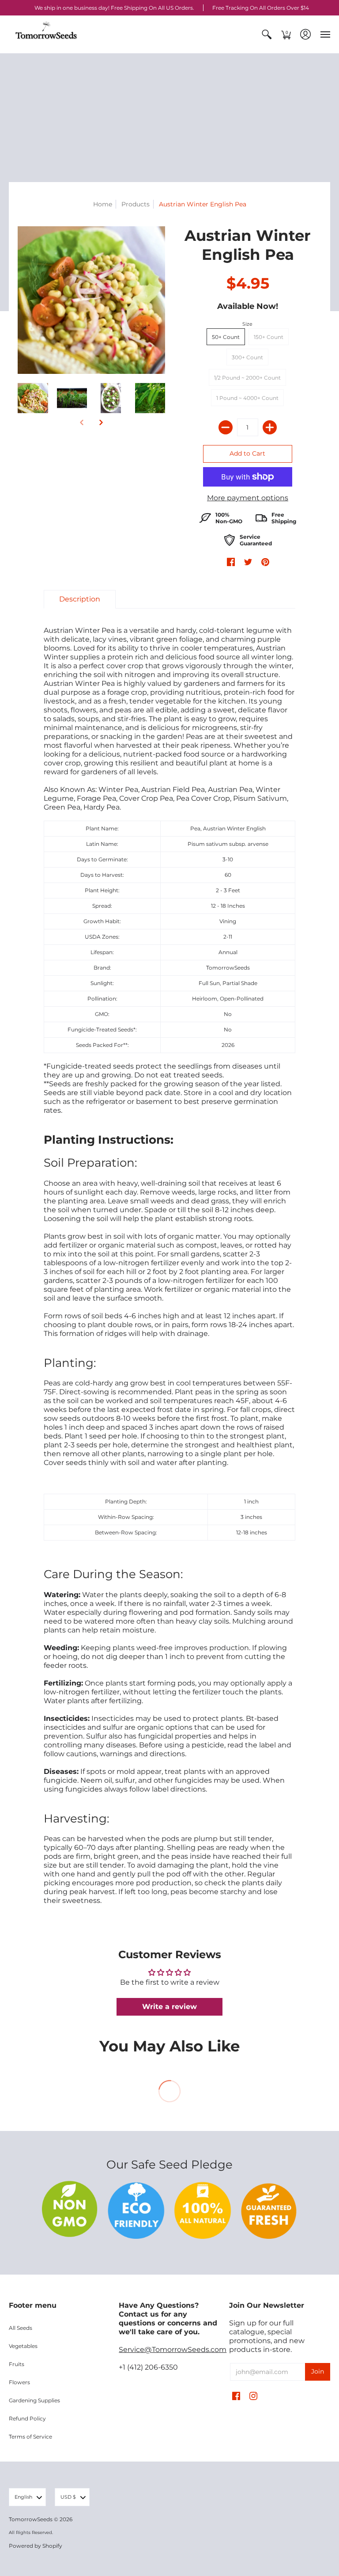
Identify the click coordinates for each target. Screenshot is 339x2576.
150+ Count (269, 337)
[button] (267, 34)
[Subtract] (226, 427)
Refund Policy (27, 2418)
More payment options (248, 498)
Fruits (17, 2364)
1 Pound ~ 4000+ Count (247, 398)
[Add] (270, 427)
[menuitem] (267, 34)
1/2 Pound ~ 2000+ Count (247, 378)
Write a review (169, 2007)
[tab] (80, 599)
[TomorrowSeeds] (46, 34)
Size (247, 324)
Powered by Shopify (36, 2546)
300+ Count (247, 357)
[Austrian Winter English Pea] (33, 398)
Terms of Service (30, 2437)
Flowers (19, 2382)
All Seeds (21, 2328)
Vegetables (23, 2346)
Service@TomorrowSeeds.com (173, 2350)
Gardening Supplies (34, 2400)
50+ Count (226, 337)
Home (103, 204)
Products (136, 204)
